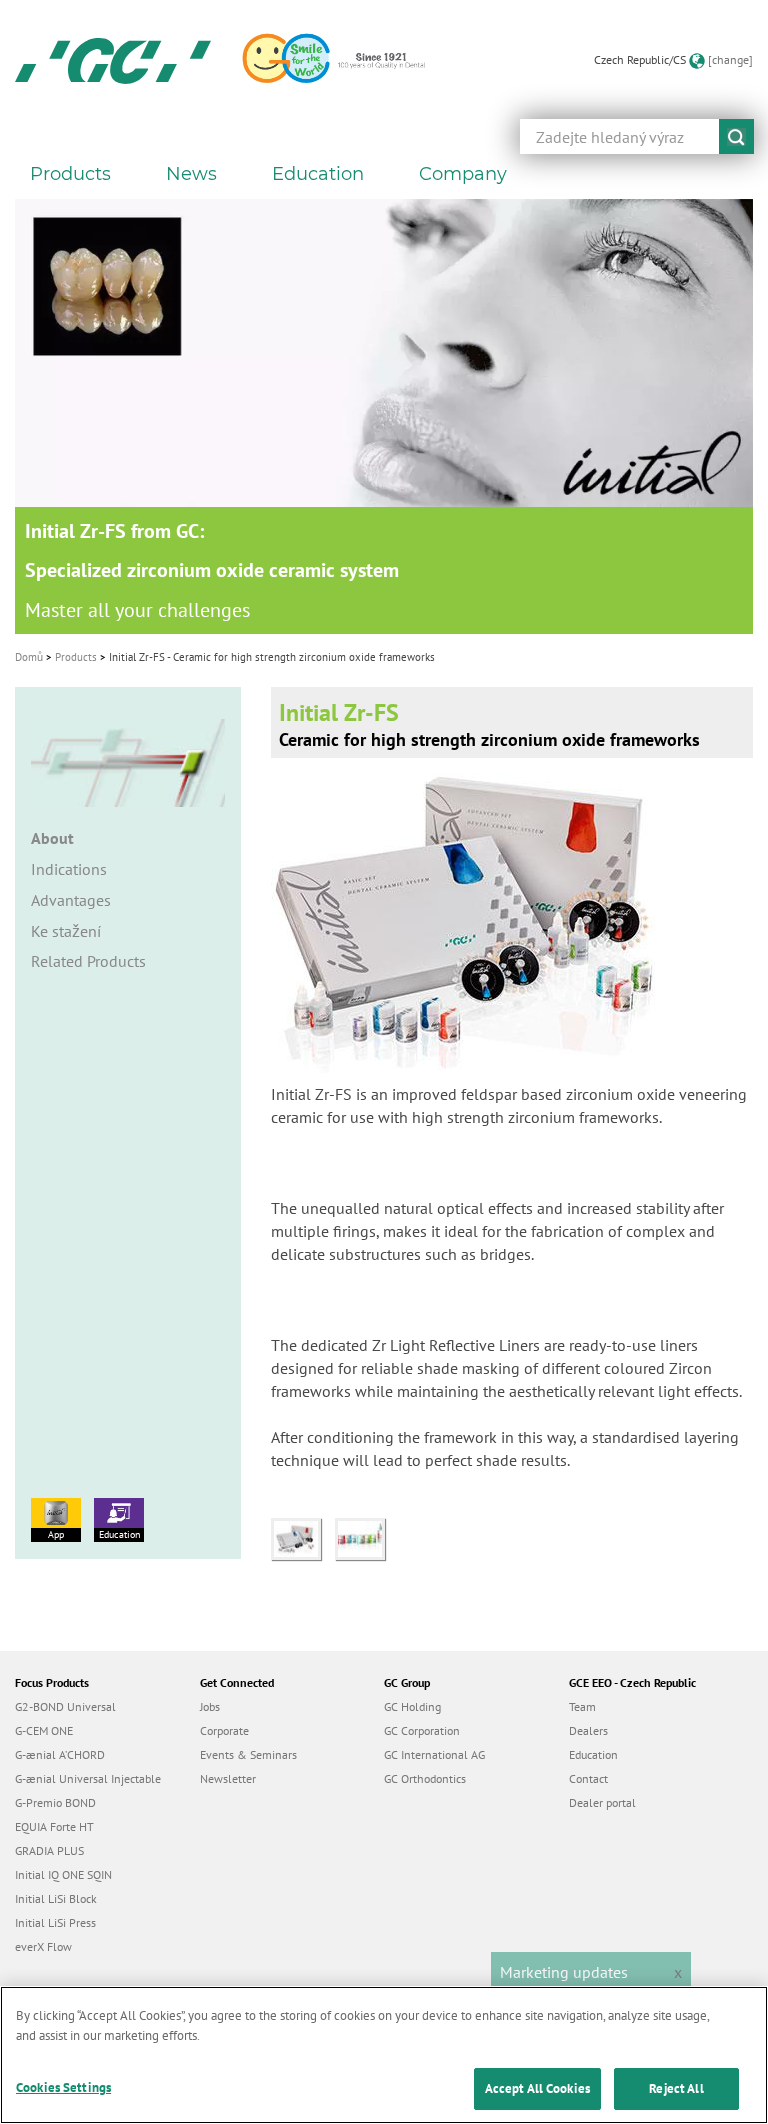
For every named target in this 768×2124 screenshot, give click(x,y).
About (52, 838)
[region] (384, 2055)
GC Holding (412, 1706)
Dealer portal (602, 1802)
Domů (29, 657)
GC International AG (434, 1754)
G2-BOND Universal (65, 1706)
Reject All (676, 2088)
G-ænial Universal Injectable (88, 1778)
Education (119, 1534)
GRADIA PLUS (49, 1850)
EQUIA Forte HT (54, 1826)
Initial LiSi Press (55, 1922)
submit (736, 136)
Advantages (71, 900)
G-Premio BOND (55, 1802)
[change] (730, 59)
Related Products (88, 961)
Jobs (210, 1706)
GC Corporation (422, 1730)
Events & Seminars (248, 1754)
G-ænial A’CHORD (60, 1754)
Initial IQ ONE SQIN (63, 1874)
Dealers (588, 1730)
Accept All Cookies (537, 2088)
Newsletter (228, 1778)
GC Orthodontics (425, 1778)
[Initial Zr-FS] (303, 1537)
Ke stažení (66, 931)
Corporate (224, 1730)
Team (582, 1706)
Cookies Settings (63, 2087)
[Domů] (113, 60)
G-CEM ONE (44, 1730)
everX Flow (43, 1946)
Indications (69, 869)
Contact (588, 1778)
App (56, 1534)
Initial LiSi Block (56, 1898)
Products (76, 657)
